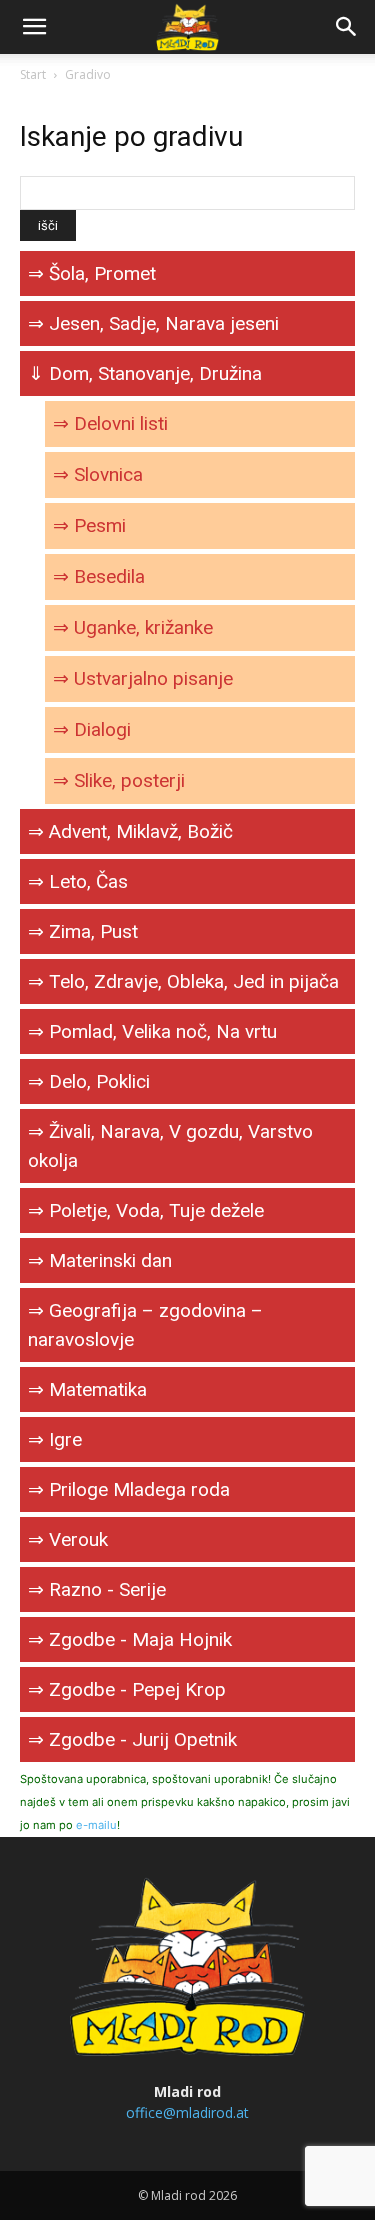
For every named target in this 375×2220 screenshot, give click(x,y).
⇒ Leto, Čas (78, 881)
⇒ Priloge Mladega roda (129, 1489)
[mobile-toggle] (34, 27)
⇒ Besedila (99, 576)
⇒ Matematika (87, 1389)
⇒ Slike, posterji (119, 780)
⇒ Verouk (68, 1539)
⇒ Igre (55, 1439)
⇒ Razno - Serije (97, 1589)
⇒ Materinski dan (100, 1260)
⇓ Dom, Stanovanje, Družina (145, 373)
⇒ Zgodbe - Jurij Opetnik (132, 1739)
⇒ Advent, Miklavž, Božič (130, 831)
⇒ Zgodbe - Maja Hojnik (130, 1639)
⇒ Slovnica (98, 474)
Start (33, 74)
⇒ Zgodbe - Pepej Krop (127, 1689)
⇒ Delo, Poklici (89, 1081)
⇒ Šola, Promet (92, 273)
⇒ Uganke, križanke (133, 627)
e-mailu (96, 1825)
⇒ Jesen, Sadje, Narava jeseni (153, 323)
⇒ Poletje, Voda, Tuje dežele (146, 1210)
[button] (347, 27)
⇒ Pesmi (89, 525)
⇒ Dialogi (92, 729)
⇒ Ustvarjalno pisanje (143, 678)
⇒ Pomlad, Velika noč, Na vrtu (152, 1031)
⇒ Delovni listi (110, 423)
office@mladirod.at (187, 2112)
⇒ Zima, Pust (83, 931)
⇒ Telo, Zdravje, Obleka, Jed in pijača (183, 981)
